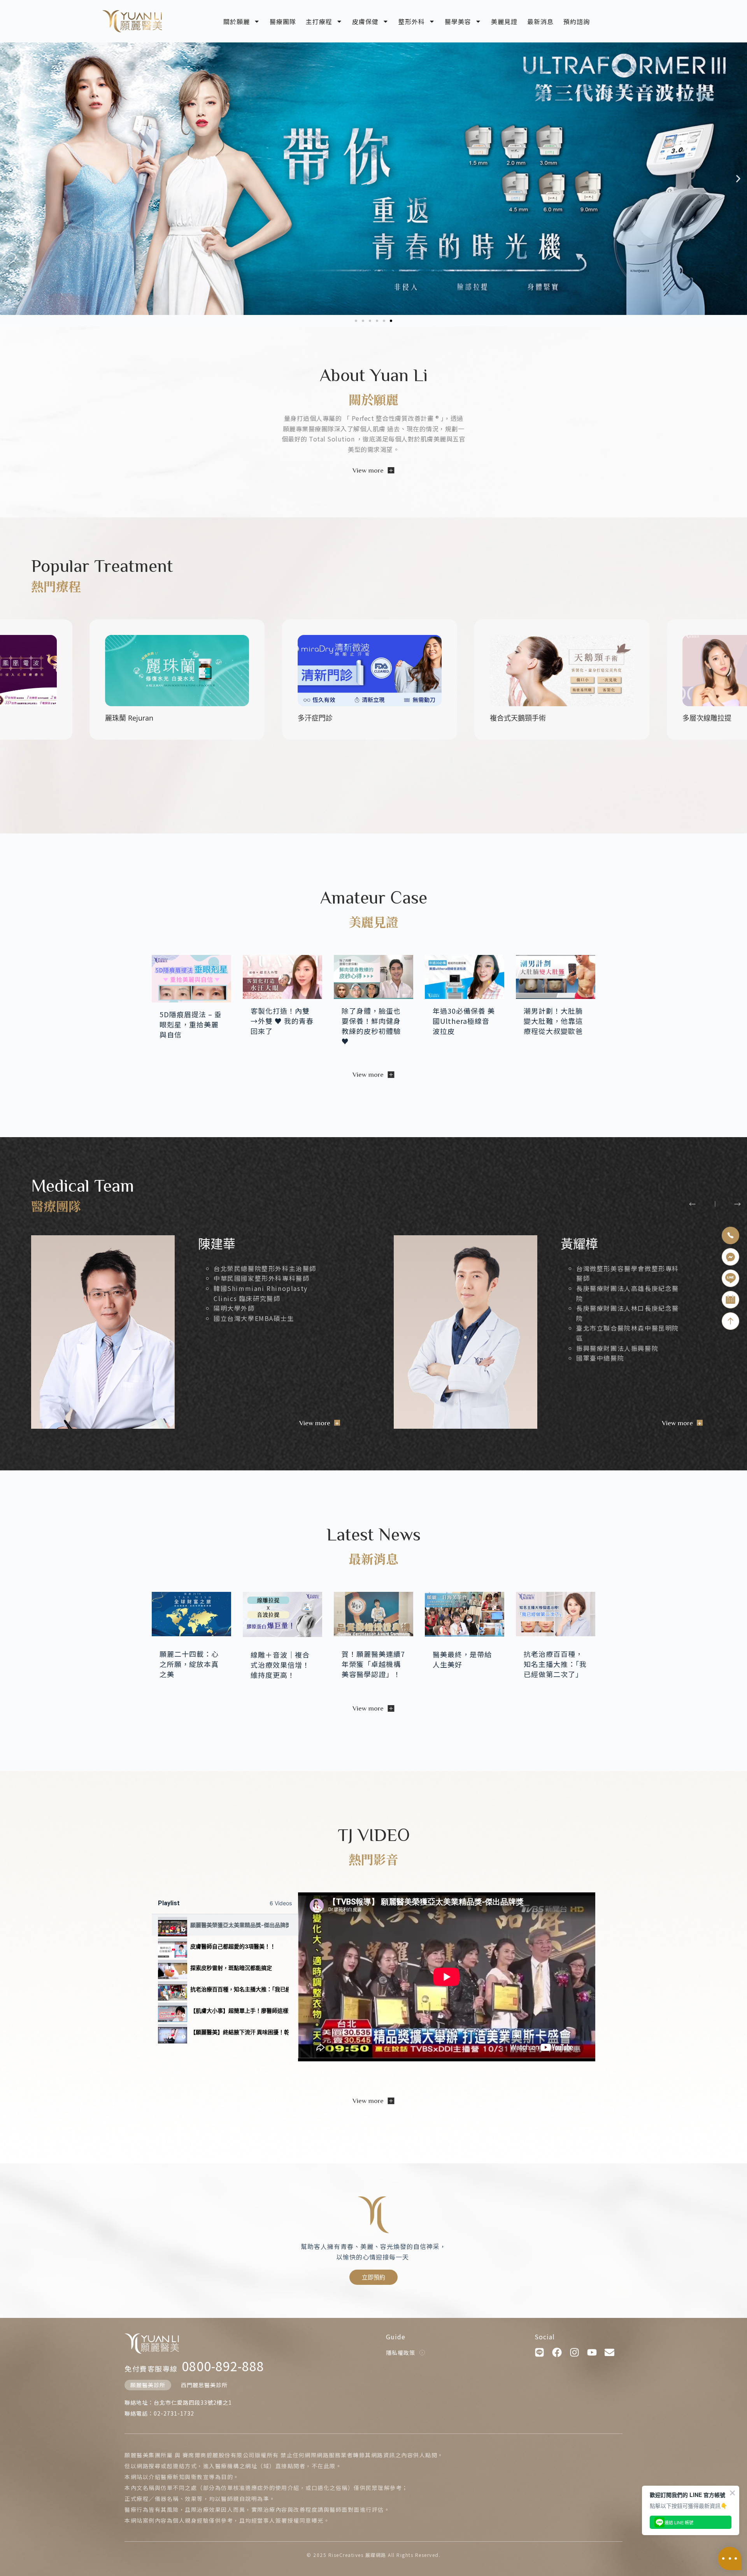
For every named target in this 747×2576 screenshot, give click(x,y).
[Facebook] (557, 2352)
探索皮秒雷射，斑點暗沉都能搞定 (231, 1968)
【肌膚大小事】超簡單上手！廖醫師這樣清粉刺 (239, 2011)
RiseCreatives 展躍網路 (357, 2555)
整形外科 (412, 21)
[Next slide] (737, 1204)
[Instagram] (574, 2352)
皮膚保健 (365, 21)
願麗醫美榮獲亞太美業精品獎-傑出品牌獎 (239, 1925)
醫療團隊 (283, 21)
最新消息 (540, 21)
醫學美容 (458, 21)
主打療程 (319, 21)
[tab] (225, 1925)
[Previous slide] (692, 1204)
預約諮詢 (577, 21)
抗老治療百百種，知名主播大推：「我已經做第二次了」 (239, 1989)
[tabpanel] (447, 1977)
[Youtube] (592, 2352)
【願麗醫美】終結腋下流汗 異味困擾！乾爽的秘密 (239, 2032)
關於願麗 (237, 21)
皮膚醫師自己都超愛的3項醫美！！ (233, 1946)
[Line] (539, 2352)
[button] (9, 179)
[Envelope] (609, 2352)
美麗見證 (504, 21)
